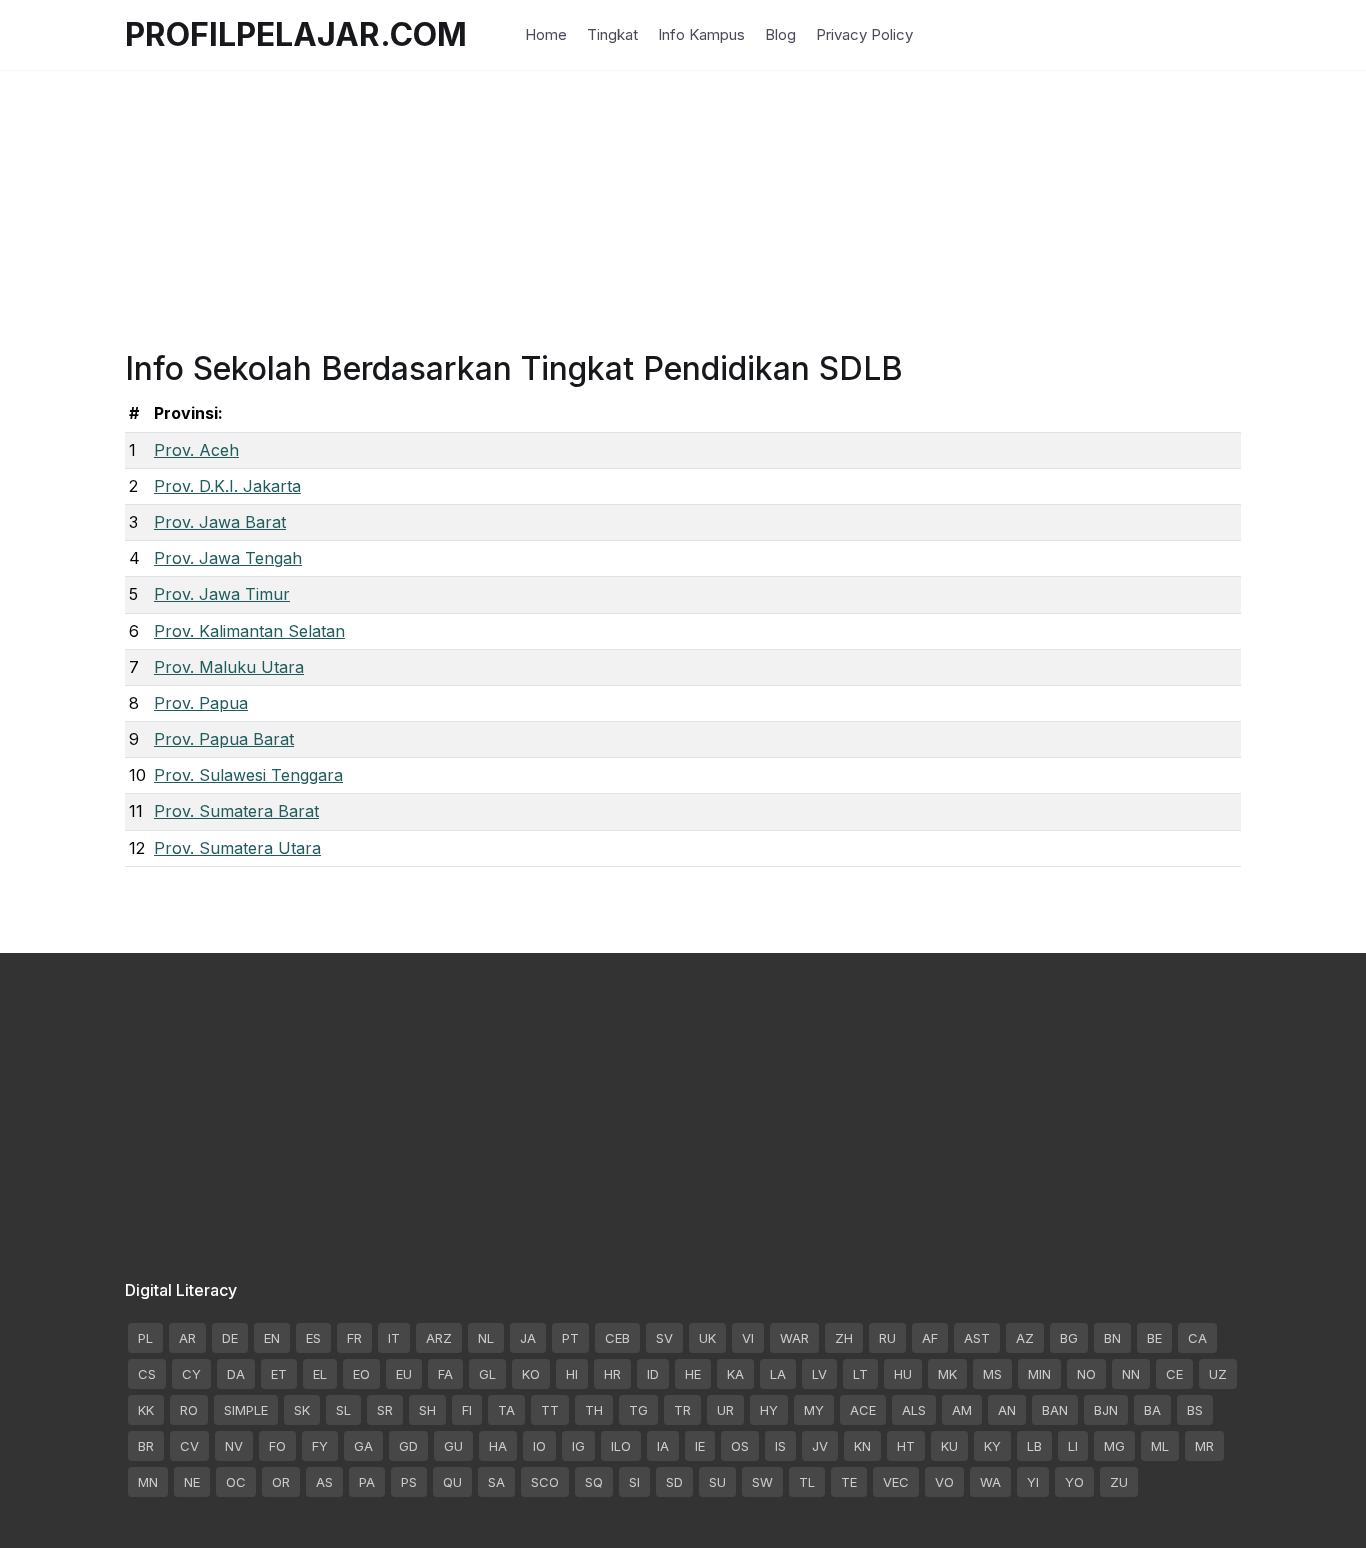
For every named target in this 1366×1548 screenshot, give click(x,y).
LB (1034, 1446)
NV (234, 1446)
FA (445, 1374)
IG (578, 1446)
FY (320, 1446)
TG (638, 1410)
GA (363, 1446)
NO (1086, 1374)
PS (409, 1482)
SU (717, 1482)
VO (944, 1482)
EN (272, 1338)
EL (320, 1374)
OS (740, 1446)
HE (693, 1374)
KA (735, 1374)
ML (1160, 1446)
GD (408, 1446)
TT (550, 1410)
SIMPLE (246, 1410)
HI (572, 1374)
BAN (1055, 1410)
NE (192, 1482)
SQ (594, 1482)
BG (1069, 1338)
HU (903, 1374)
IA (663, 1446)
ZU (1119, 1482)
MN (148, 1482)
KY (992, 1446)
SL (343, 1410)
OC (236, 1482)
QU (452, 1482)
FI (467, 1410)
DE (230, 1338)
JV (820, 1446)
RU (887, 1338)
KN (862, 1446)
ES (313, 1338)
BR (146, 1446)
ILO (621, 1446)
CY (191, 1374)
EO (361, 1374)
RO (189, 1410)
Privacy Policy (864, 34)
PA (367, 1482)
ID (653, 1374)
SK (302, 1410)
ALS (914, 1410)
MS (992, 1374)
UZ (1218, 1374)
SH (427, 1410)
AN (1007, 1410)
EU (404, 1374)
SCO (545, 1482)
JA (528, 1338)
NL (486, 1338)
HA (498, 1446)
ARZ (439, 1338)
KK (146, 1410)
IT (394, 1338)
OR (281, 1482)
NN (1131, 1374)
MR (1204, 1446)
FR (354, 1338)
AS (324, 1482)
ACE (863, 1410)
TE (849, 1482)
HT (906, 1446)
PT (570, 1338)
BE (1154, 1338)
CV (189, 1446)
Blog (780, 34)
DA (236, 1374)
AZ (1025, 1338)
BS (1195, 1410)
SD (674, 1482)
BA (1152, 1410)
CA (1197, 1338)
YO (1074, 1482)
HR (612, 1374)
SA (496, 1482)
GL (487, 1374)
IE (700, 1446)
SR (385, 1410)
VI (748, 1338)
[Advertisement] (683, 210)
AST (977, 1338)
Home (546, 34)
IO (539, 1446)
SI (634, 1482)
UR (725, 1410)
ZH (844, 1338)
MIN (1039, 1374)
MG (1114, 1446)
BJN (1106, 1410)
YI (1033, 1482)
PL (145, 1338)
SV (664, 1338)
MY (814, 1410)
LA (778, 1374)
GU (453, 1446)
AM (962, 1410)
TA (506, 1410)
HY (769, 1410)
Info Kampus (701, 34)
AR (187, 1338)
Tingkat (612, 34)
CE (1174, 1374)
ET (279, 1374)
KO (531, 1374)
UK (707, 1338)
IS (780, 1446)
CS (147, 1374)
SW (762, 1482)
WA (990, 1482)
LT (860, 1374)
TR (682, 1410)
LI (1073, 1446)
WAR (794, 1338)
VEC (896, 1482)
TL (807, 1482)
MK (947, 1374)
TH (594, 1410)
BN (1112, 1338)
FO (277, 1446)
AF (930, 1338)
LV (819, 1374)
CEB (617, 1338)
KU (949, 1446)
